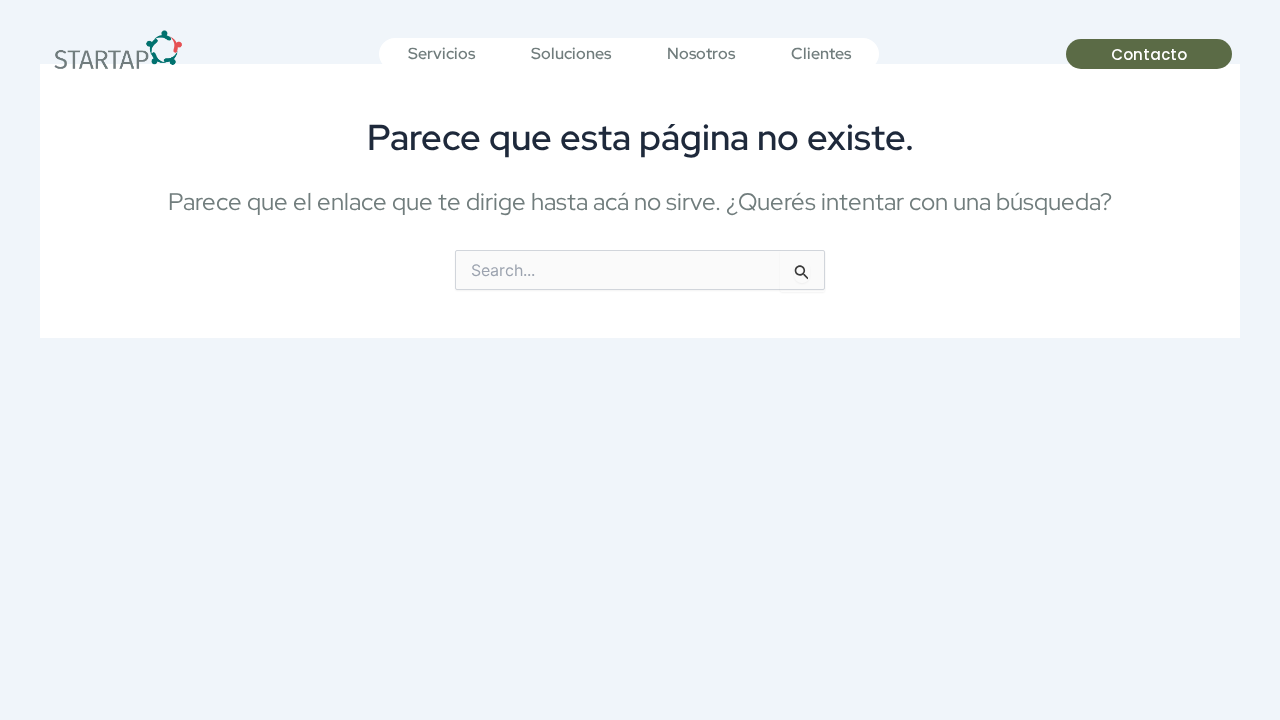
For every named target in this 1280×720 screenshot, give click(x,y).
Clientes (821, 53)
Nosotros (701, 53)
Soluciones (571, 53)
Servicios (441, 53)
